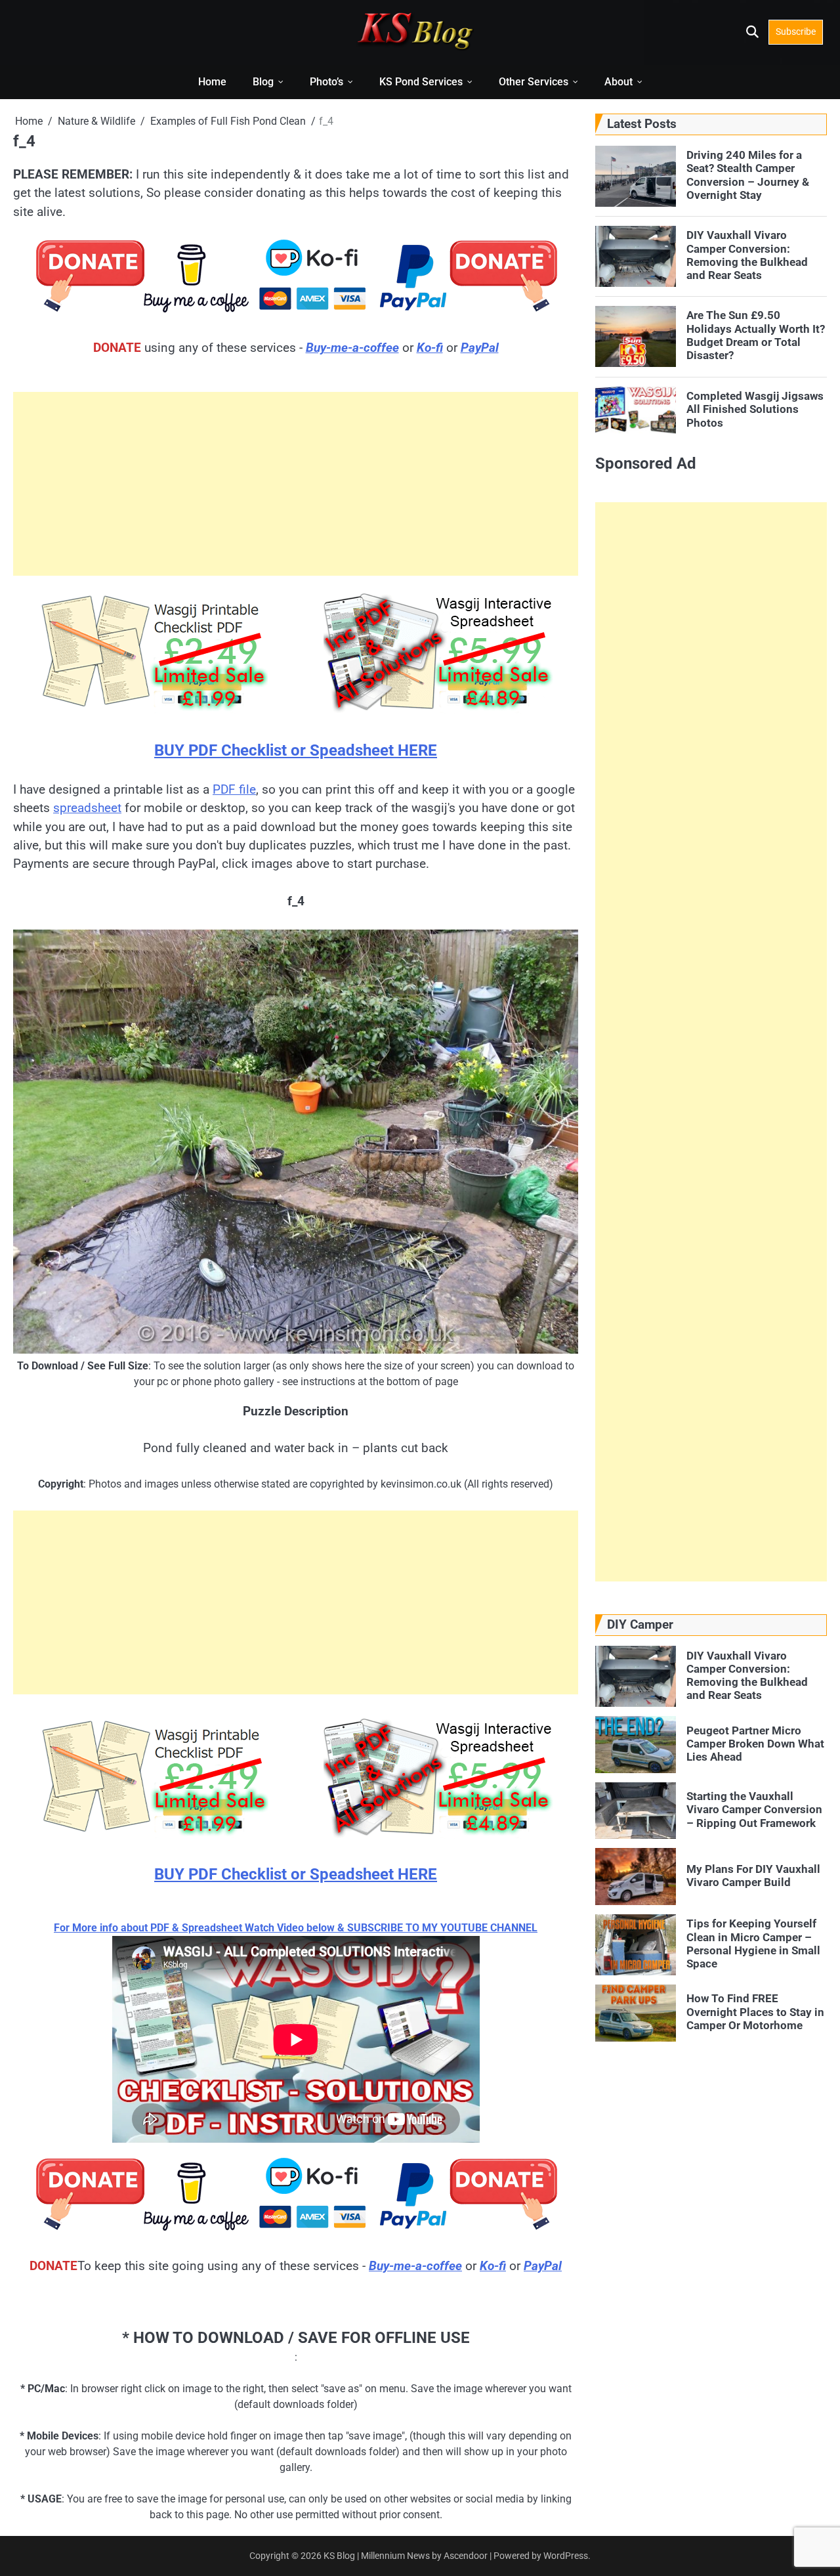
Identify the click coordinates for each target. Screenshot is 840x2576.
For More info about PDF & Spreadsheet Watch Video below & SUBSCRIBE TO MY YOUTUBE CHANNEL (296, 1928)
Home (212, 82)
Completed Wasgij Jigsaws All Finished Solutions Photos (755, 409)
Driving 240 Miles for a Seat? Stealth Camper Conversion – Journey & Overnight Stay (748, 175)
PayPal (480, 348)
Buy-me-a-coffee (352, 348)
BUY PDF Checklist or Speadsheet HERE (296, 750)
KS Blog (340, 2556)
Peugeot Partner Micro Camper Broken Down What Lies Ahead (755, 1743)
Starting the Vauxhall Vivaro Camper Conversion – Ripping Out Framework (754, 1810)
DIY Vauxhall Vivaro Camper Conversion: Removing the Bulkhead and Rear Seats (747, 255)
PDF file (234, 789)
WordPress (566, 2556)
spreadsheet (87, 808)
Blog (263, 82)
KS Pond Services (421, 82)
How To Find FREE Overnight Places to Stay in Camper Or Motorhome (755, 2012)
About (619, 82)
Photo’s (326, 82)
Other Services (534, 82)
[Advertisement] (296, 484)
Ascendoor (466, 2556)
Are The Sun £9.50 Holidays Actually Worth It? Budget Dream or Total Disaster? (756, 335)
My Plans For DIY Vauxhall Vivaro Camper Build (753, 1875)
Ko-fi (430, 348)
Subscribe (796, 32)
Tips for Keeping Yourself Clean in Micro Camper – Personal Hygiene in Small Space (753, 1943)
